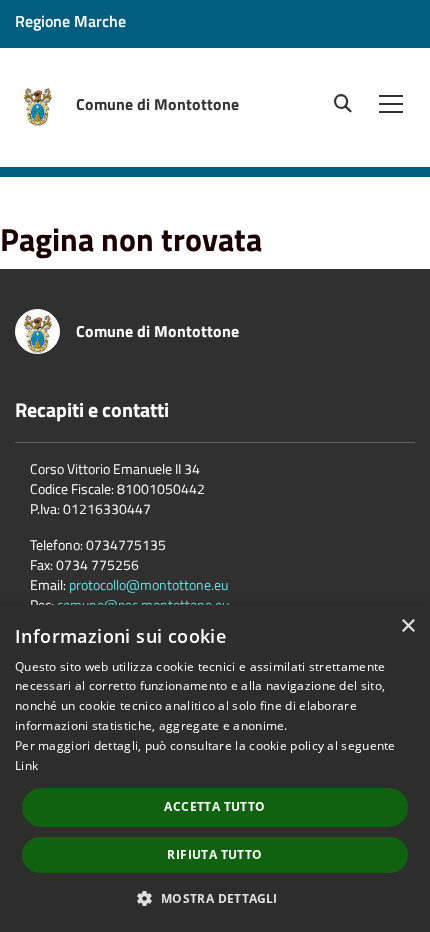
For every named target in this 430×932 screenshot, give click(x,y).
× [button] (407, 626)
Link (26, 765)
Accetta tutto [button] (214, 806)
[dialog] (215, 768)
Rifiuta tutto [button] (214, 854)
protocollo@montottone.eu (148, 584)
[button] (214, 897)
